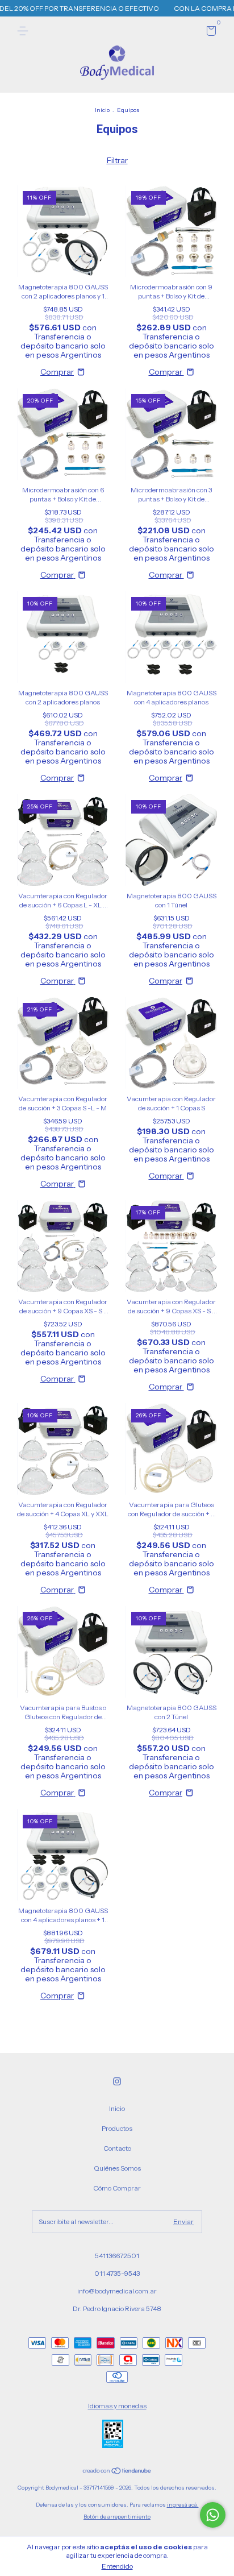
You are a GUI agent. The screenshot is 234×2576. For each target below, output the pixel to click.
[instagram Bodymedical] (117, 2081)
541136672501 (117, 2256)
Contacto (117, 2148)
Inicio (102, 110)
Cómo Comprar (117, 2188)
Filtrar (117, 160)
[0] (209, 33)
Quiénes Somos (117, 2168)
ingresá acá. (183, 2505)
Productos (117, 2128)
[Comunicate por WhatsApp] (213, 2515)
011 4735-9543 (117, 2273)
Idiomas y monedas (117, 2406)
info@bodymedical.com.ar (117, 2291)
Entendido (117, 2566)
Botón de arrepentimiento (117, 2517)
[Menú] (25, 31)
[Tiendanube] (117, 2472)
